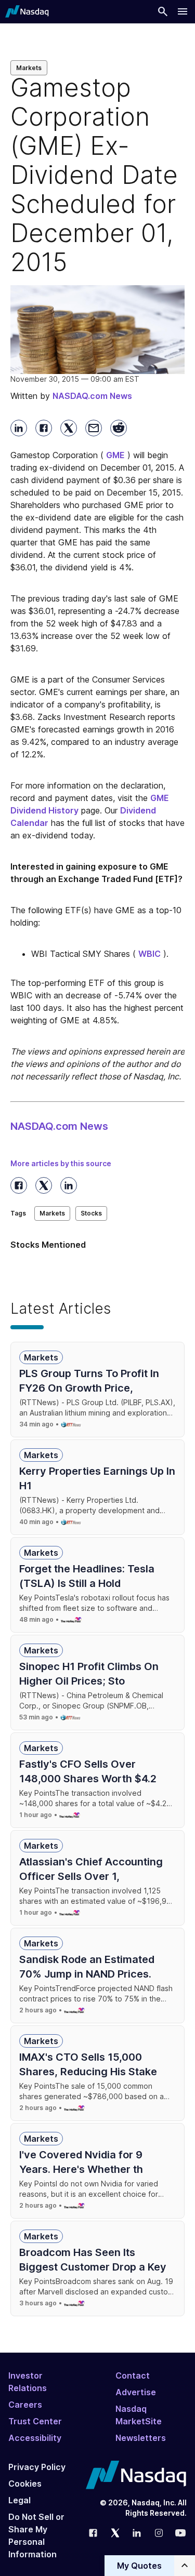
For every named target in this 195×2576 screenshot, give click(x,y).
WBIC (149, 954)
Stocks (91, 1213)
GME (115, 455)
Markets (29, 68)
